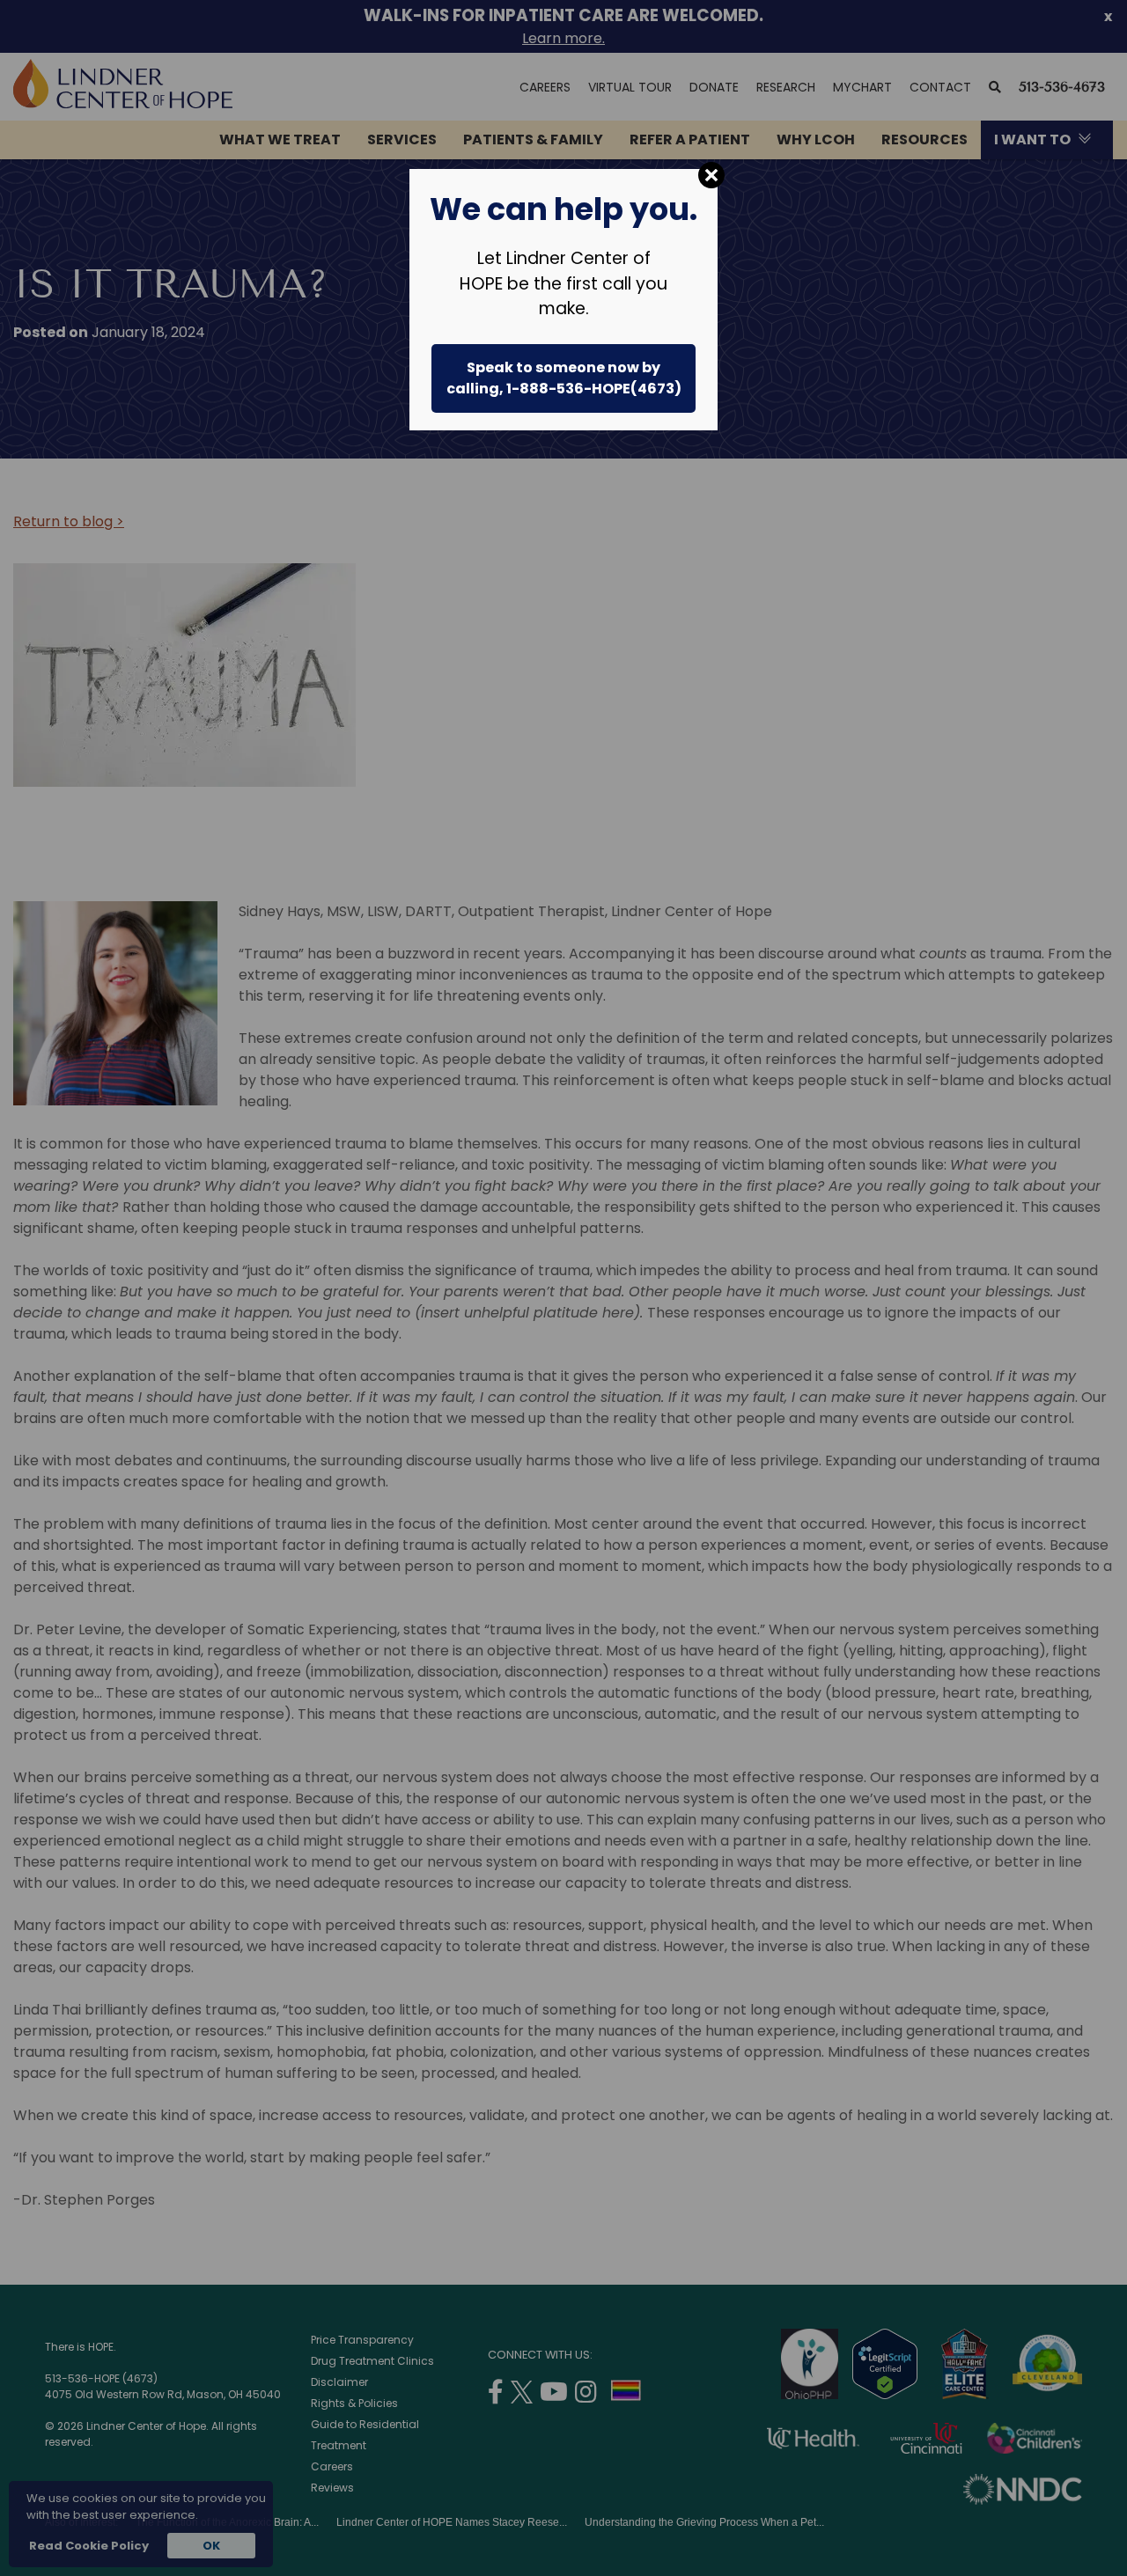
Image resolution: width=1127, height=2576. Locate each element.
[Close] (711, 175)
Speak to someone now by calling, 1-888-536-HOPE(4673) (564, 378)
